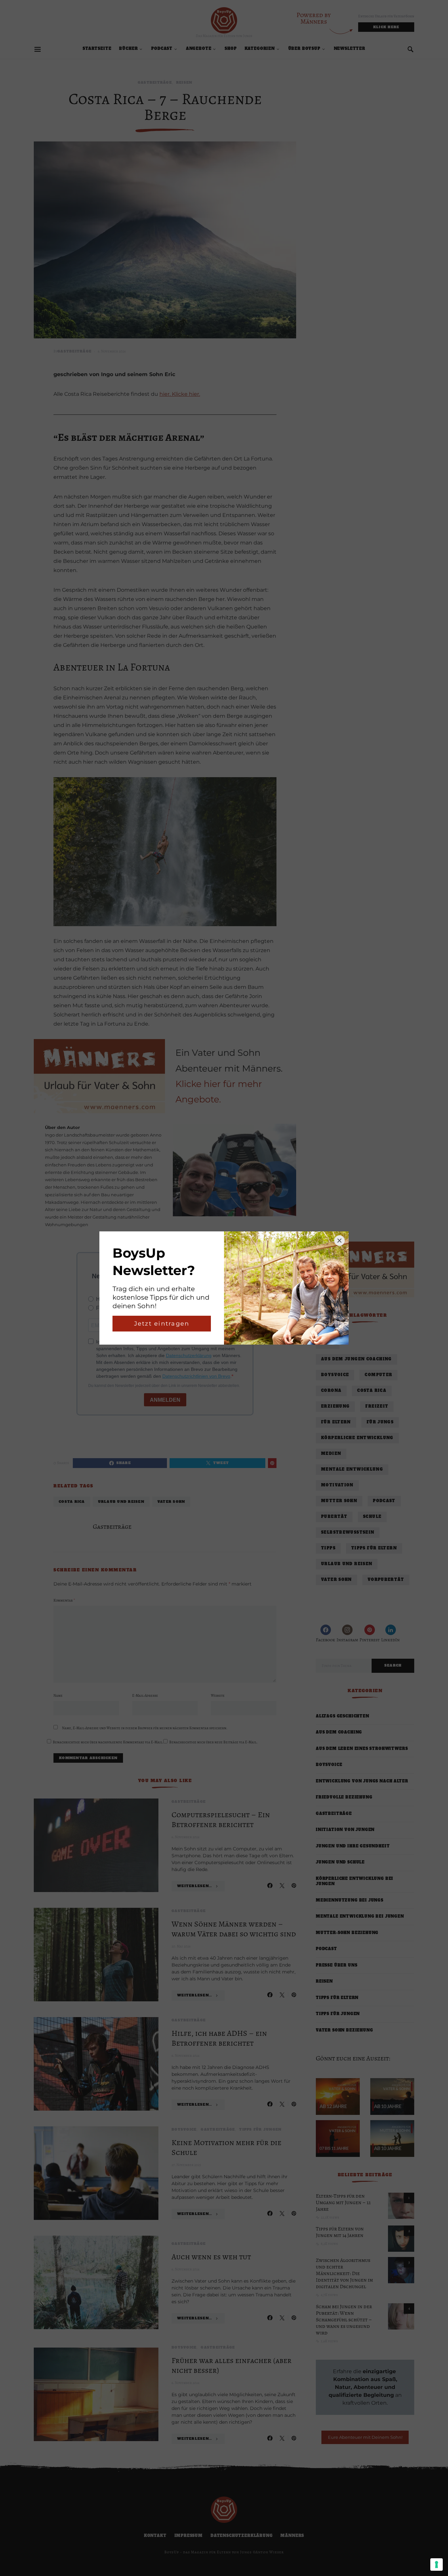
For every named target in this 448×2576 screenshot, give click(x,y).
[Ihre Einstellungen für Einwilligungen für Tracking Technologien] (437, 2565)
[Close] (339, 1241)
